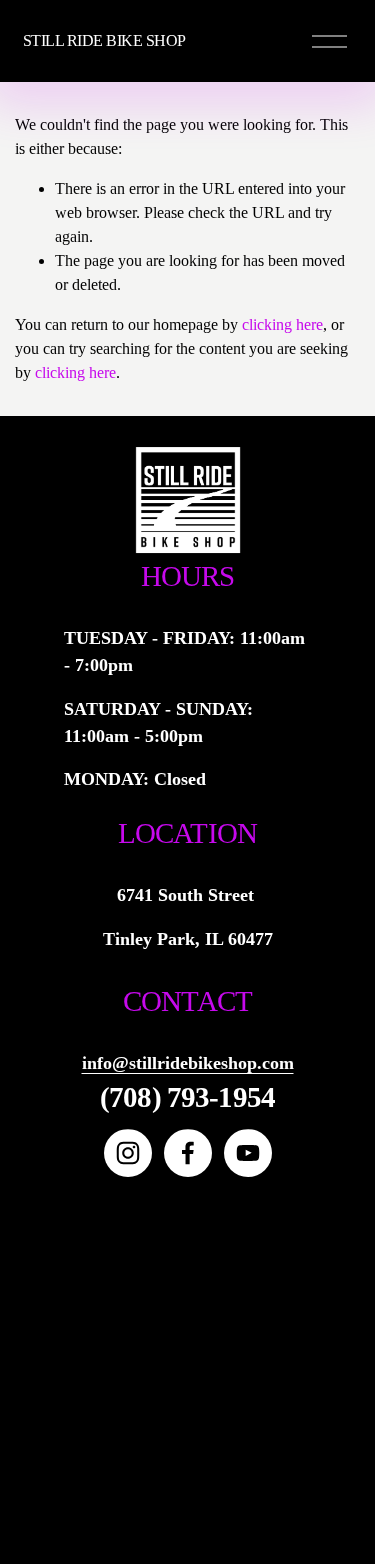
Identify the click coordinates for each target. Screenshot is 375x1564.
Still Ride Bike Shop (104, 40)
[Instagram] (128, 1153)
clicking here (282, 324)
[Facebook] (188, 1153)
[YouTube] (248, 1153)
